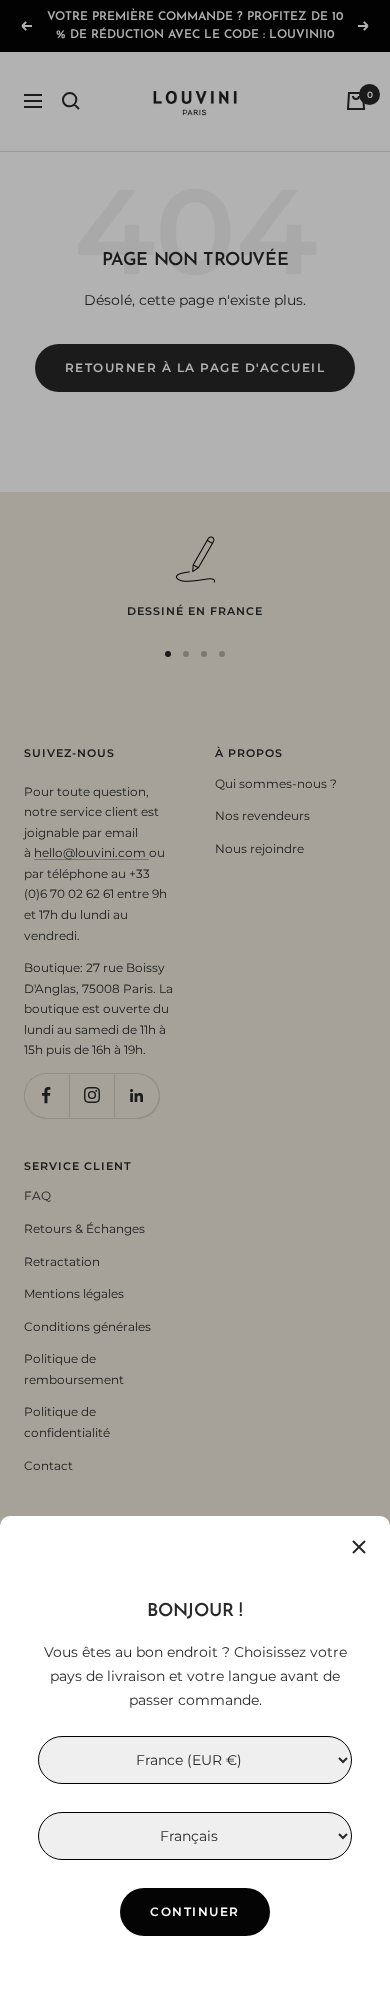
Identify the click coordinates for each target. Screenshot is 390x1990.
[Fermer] (359, 1547)
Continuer (195, 1911)
